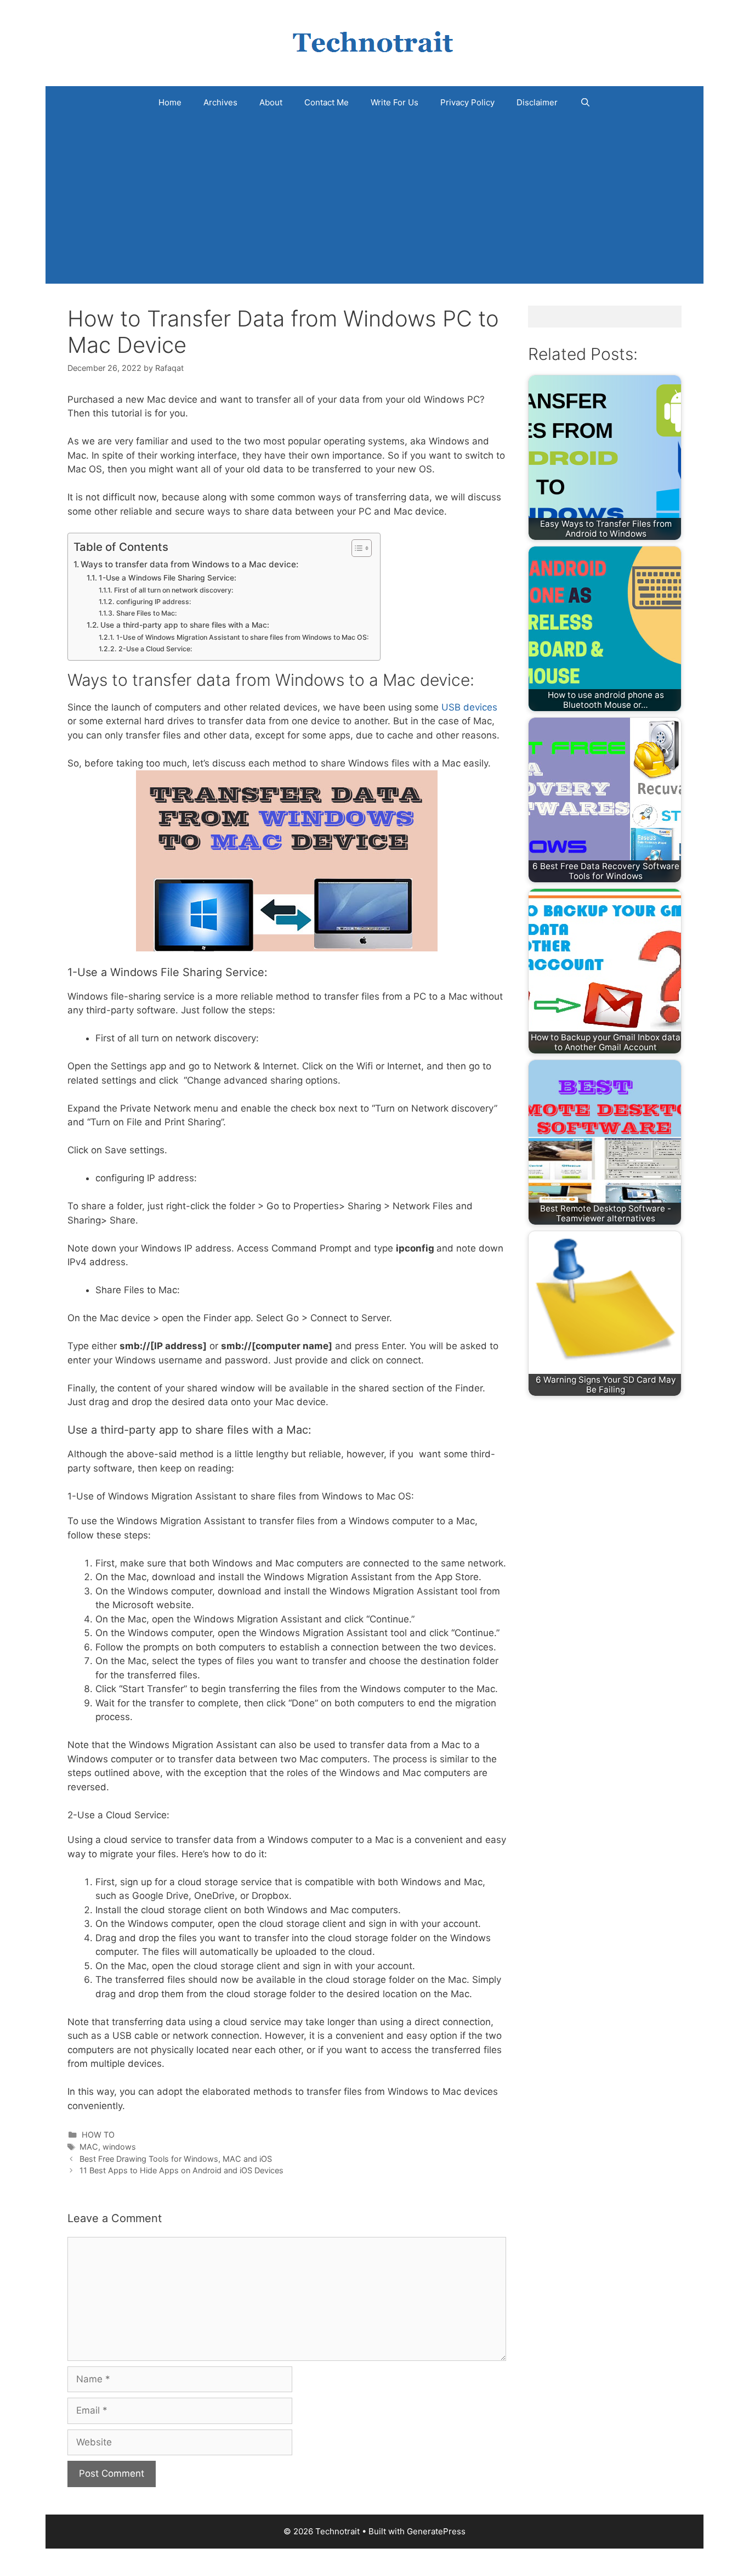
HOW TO (98, 2135)
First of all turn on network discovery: (174, 590)
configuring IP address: (154, 602)
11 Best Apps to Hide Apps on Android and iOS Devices (181, 2170)
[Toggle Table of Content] (356, 548)
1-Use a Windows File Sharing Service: (168, 578)
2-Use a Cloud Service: (155, 649)
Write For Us (395, 102)
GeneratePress (436, 2531)
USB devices (469, 707)
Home (170, 102)
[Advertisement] (374, 201)
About (271, 102)
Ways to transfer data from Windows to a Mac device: (189, 564)
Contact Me (327, 102)
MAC (89, 2147)
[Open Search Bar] (585, 103)
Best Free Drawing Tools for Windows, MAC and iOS (176, 2159)
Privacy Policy (467, 102)
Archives (220, 102)
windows (119, 2147)
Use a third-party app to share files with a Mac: (185, 625)
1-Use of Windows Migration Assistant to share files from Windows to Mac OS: (242, 637)
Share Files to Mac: (146, 613)
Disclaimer (537, 102)
